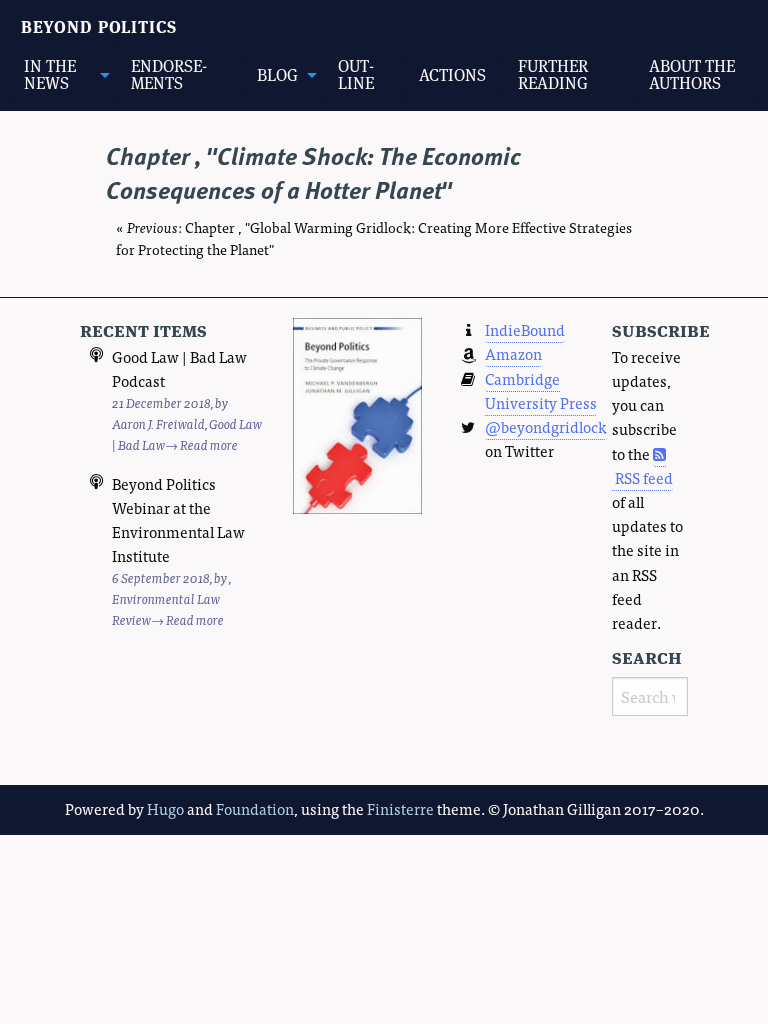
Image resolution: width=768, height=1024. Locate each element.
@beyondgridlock (546, 426)
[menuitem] (61, 75)
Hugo (165, 808)
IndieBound (525, 329)
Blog (277, 75)
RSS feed (642, 477)
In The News (50, 74)
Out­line (356, 74)
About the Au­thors (692, 74)
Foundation (255, 808)
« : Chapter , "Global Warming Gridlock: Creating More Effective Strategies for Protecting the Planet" (374, 238)
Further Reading (553, 74)
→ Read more (201, 444)
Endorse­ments (169, 74)
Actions (452, 75)
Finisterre (400, 808)
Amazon (513, 353)
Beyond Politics (99, 27)
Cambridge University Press (541, 390)
